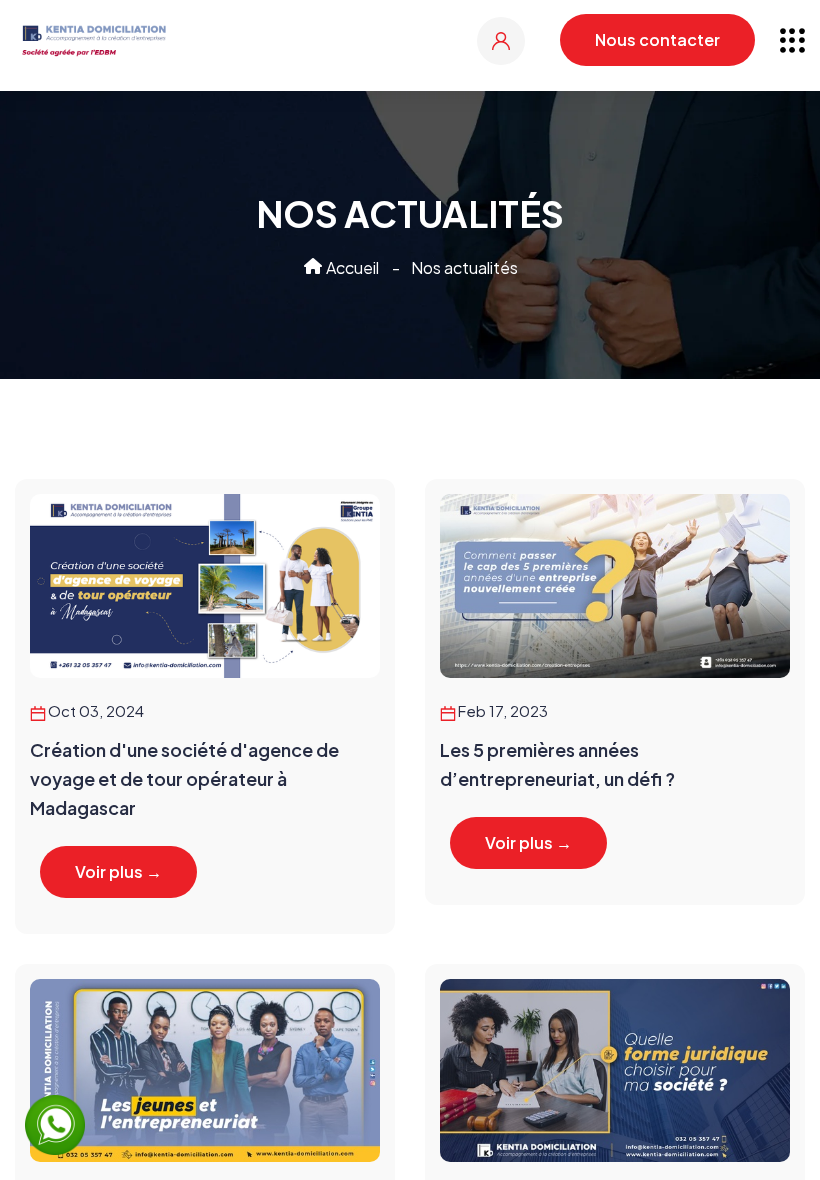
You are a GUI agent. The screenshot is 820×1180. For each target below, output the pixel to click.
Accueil (351, 267)
